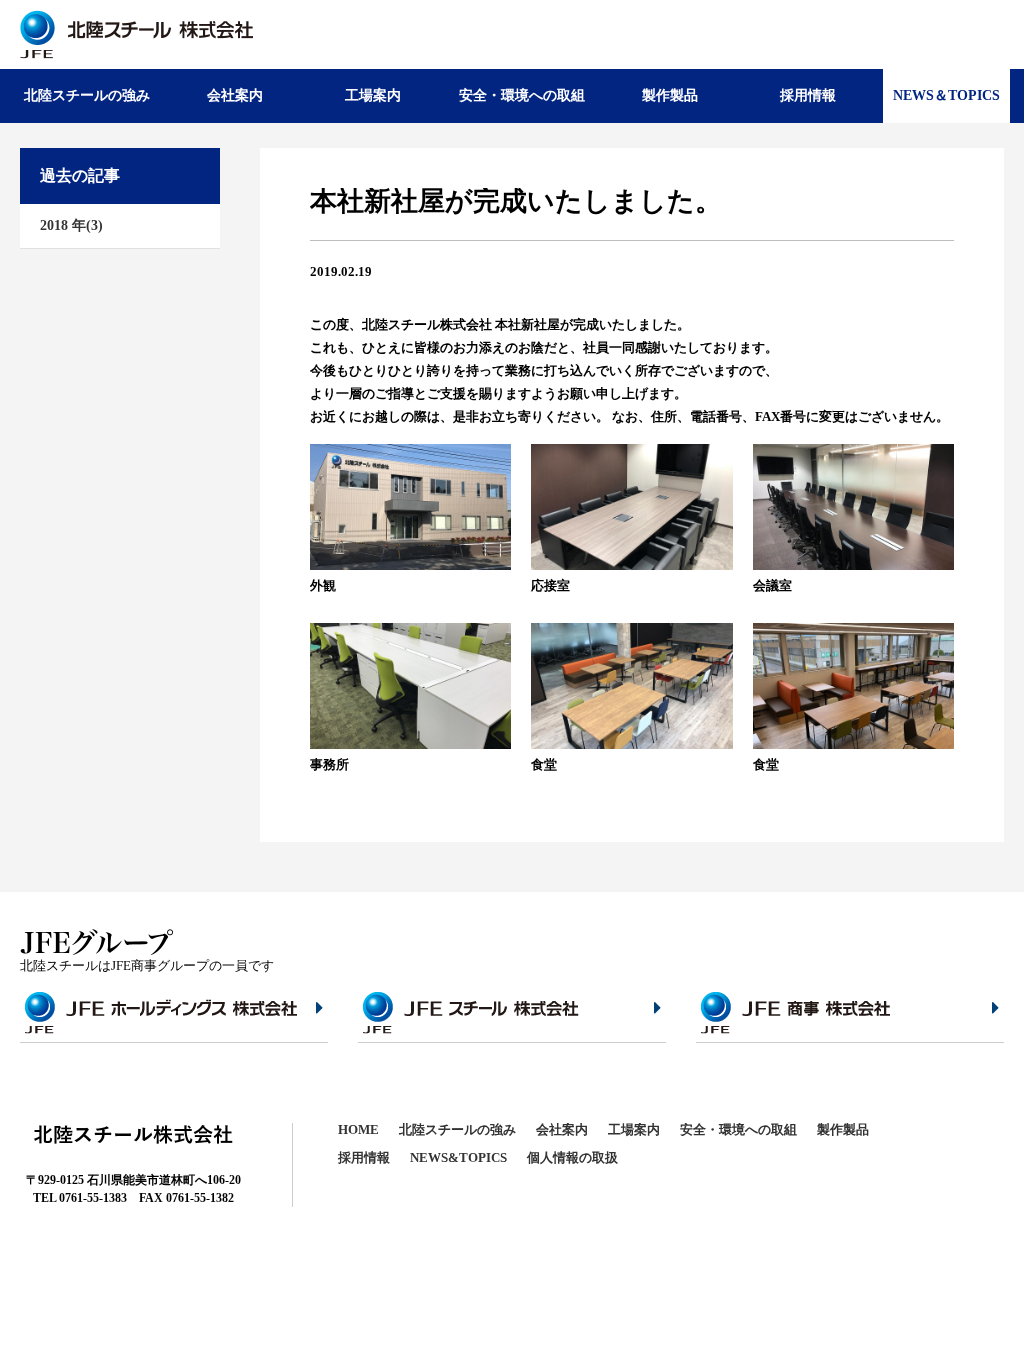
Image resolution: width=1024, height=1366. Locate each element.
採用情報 (808, 95)
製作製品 (670, 95)
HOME (358, 1129)
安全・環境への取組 (522, 95)
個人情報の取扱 (572, 1157)
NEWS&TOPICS (458, 1157)
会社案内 (235, 95)
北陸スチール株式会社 (136, 34)
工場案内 (373, 95)
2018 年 (71, 225)
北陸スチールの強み (87, 95)
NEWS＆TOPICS (946, 95)
